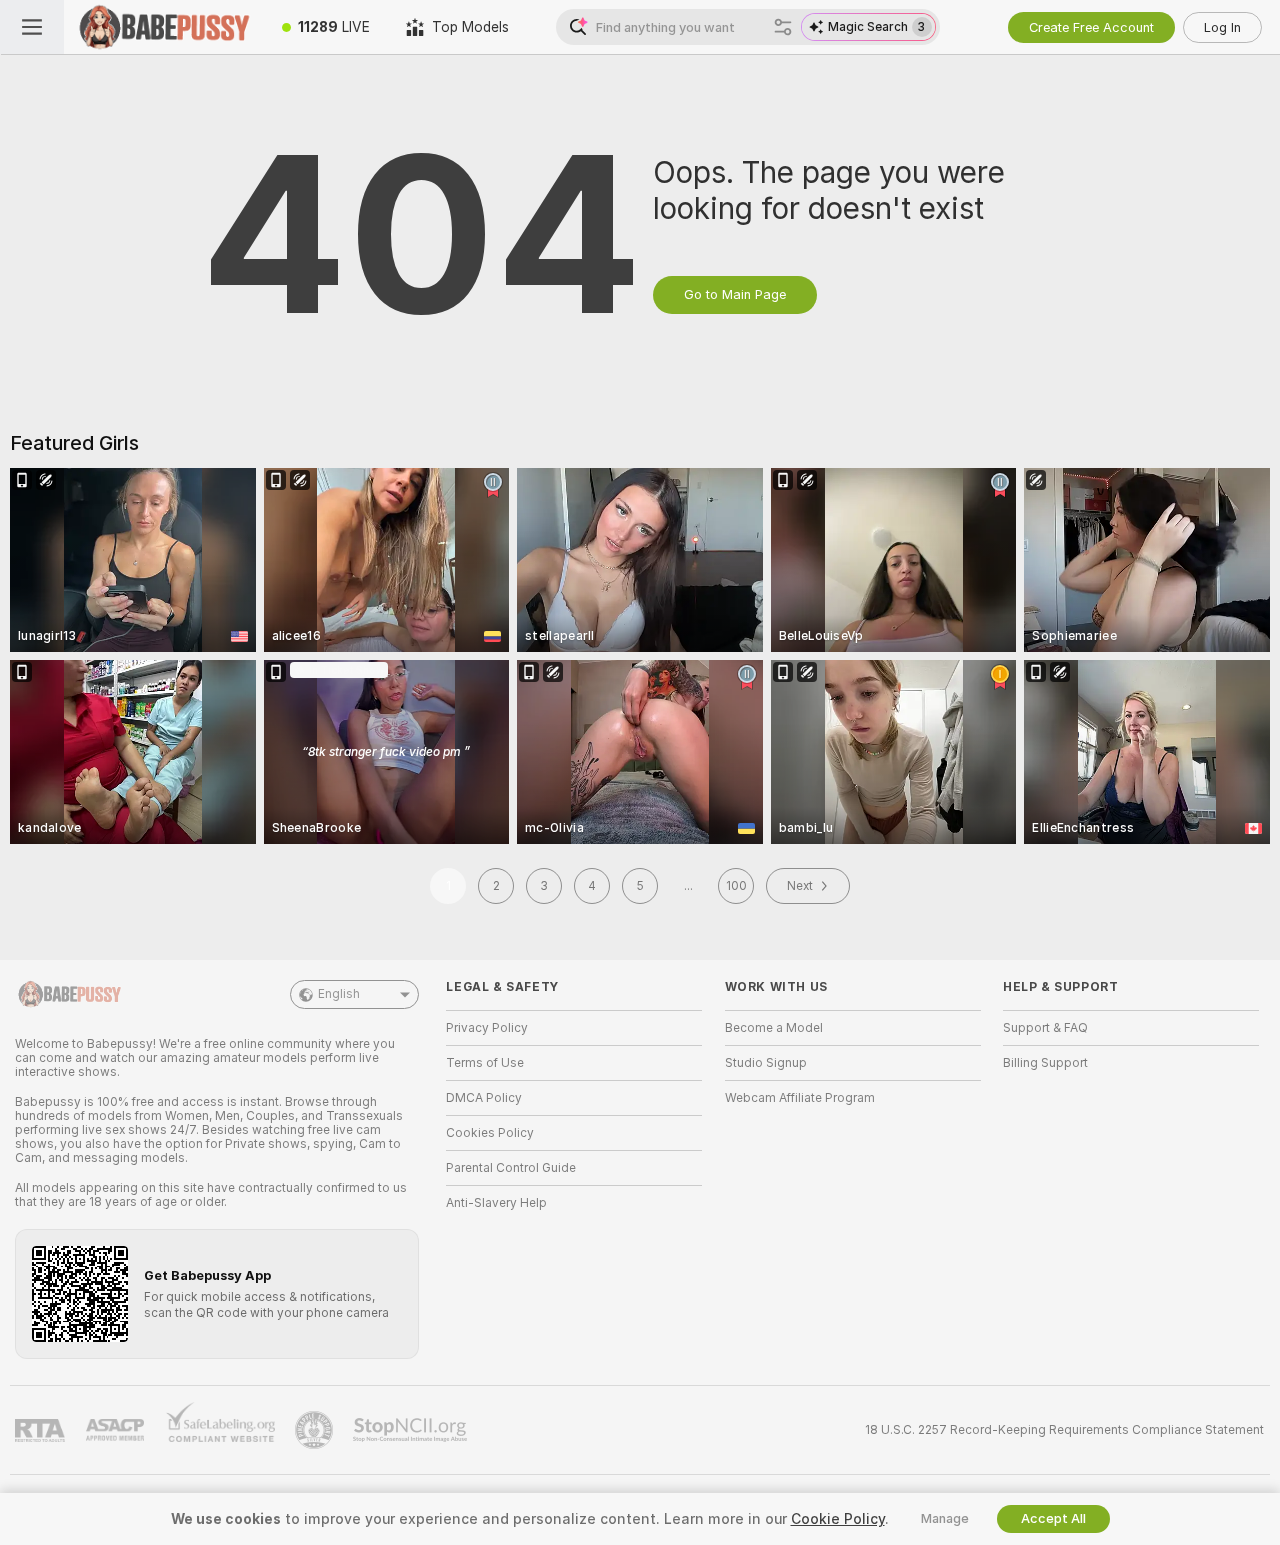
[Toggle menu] (32, 27)
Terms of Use (485, 1063)
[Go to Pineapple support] (316, 1430)
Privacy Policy (487, 1028)
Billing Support (1045, 1063)
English (339, 994)
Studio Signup (766, 1063)
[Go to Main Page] (164, 27)
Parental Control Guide (511, 1168)
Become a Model (774, 1028)
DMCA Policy (484, 1098)
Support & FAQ (1045, 1028)
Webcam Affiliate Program (800, 1098)
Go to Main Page (735, 294)
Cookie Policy (838, 1519)
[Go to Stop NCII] (412, 1430)
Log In (1222, 27)
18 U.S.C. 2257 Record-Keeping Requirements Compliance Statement (1064, 1430)
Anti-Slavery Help (496, 1203)
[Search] (783, 27)
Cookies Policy (490, 1133)
